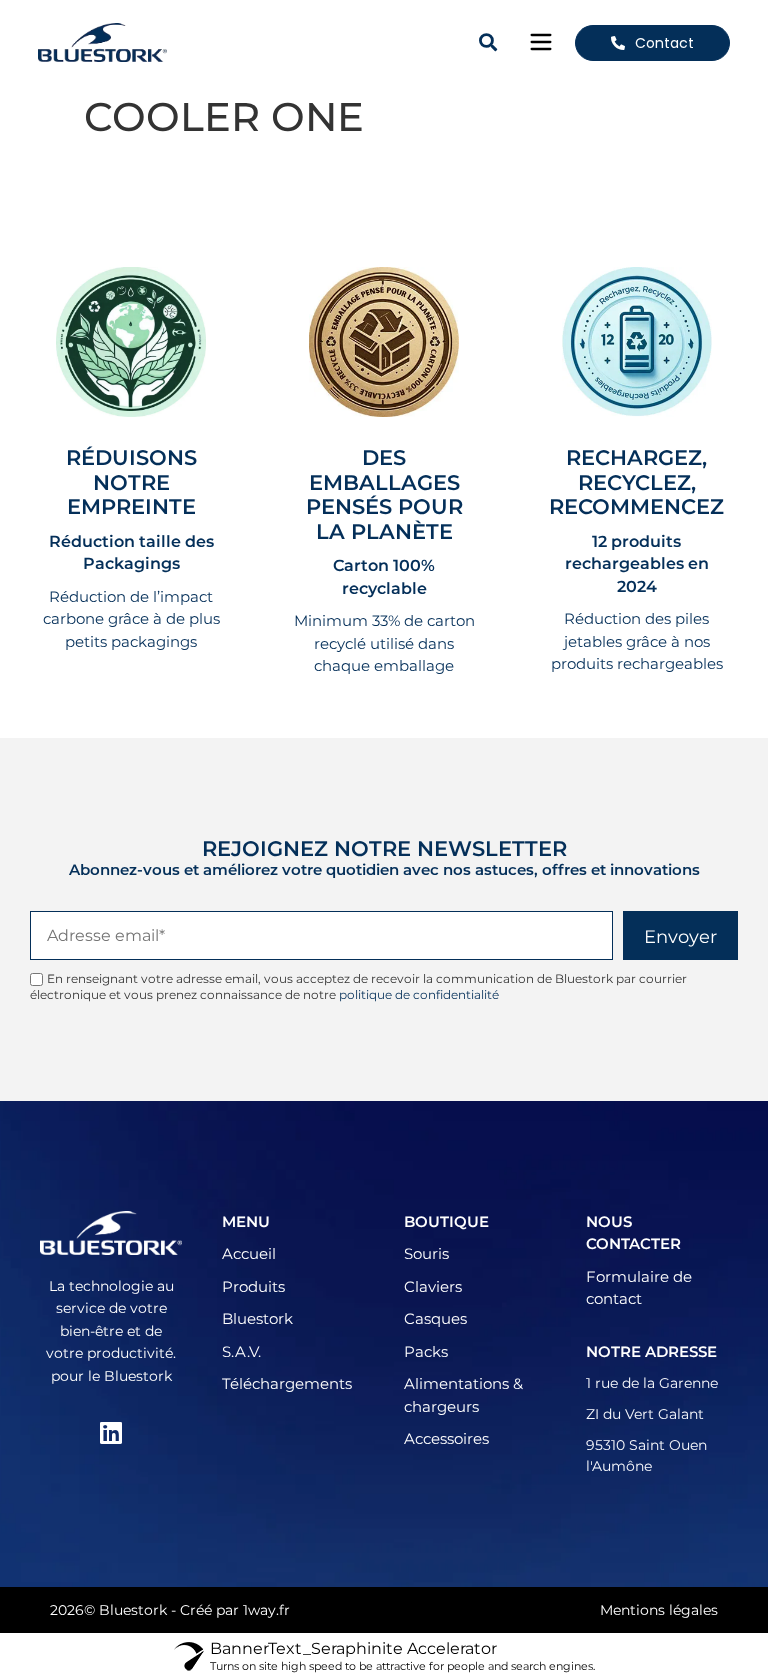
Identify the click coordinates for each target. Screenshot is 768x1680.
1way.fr (266, 1610)
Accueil (249, 1253)
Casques (435, 1318)
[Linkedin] (111, 1432)
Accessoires (446, 1438)
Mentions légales (659, 1610)
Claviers (433, 1286)
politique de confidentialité (419, 994)
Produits (253, 1286)
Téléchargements (287, 1383)
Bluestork (257, 1318)
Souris (426, 1253)
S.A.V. (241, 1351)
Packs (426, 1351)
